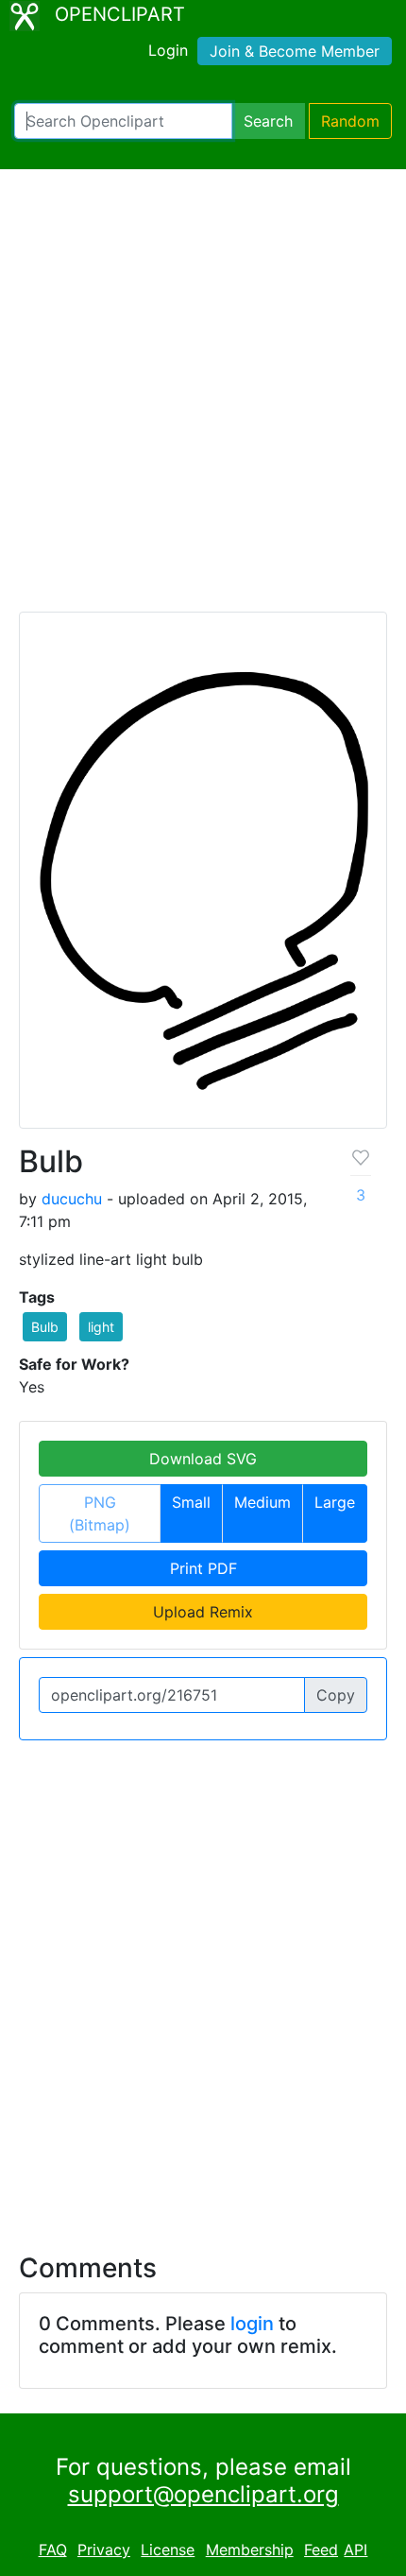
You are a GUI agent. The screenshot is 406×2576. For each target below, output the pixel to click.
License (168, 2550)
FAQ (53, 2550)
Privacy (104, 2550)
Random (350, 121)
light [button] (101, 1327)
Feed (321, 2550)
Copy (336, 1695)
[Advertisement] (203, 399)
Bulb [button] (45, 1327)
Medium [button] (262, 1502)
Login (168, 50)
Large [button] (335, 1502)
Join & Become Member (295, 51)
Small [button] (191, 1502)
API (355, 2550)
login (252, 2324)
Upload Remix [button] (203, 1612)
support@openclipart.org (203, 2494)
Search (268, 121)
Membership (250, 2550)
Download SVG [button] (203, 1459)
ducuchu (72, 1199)
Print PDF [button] (203, 1568)
